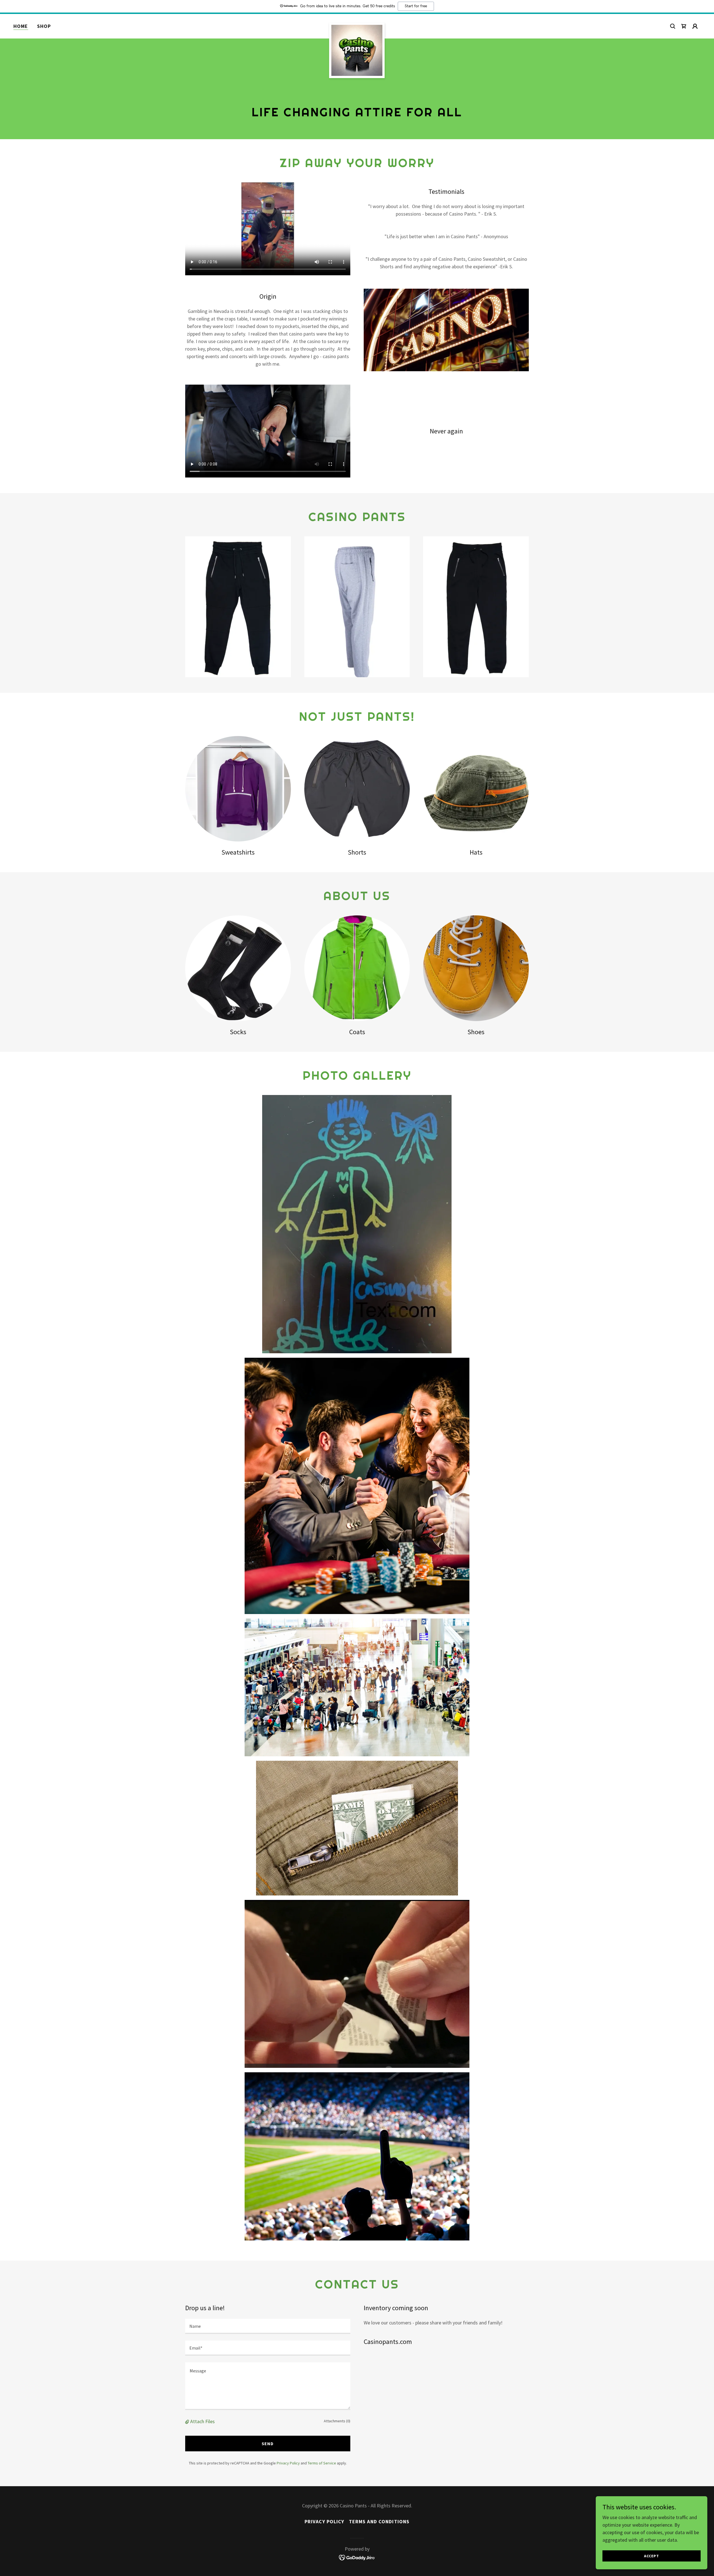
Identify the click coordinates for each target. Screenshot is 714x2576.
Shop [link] (44, 26)
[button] (695, 26)
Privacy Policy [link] (288, 2463)
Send (268, 2444)
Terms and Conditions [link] (379, 2521)
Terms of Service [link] (322, 2463)
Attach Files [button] (202, 2421)
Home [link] (21, 26)
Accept (651, 2556)
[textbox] (268, 2326)
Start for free (416, 6)
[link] (357, 25)
